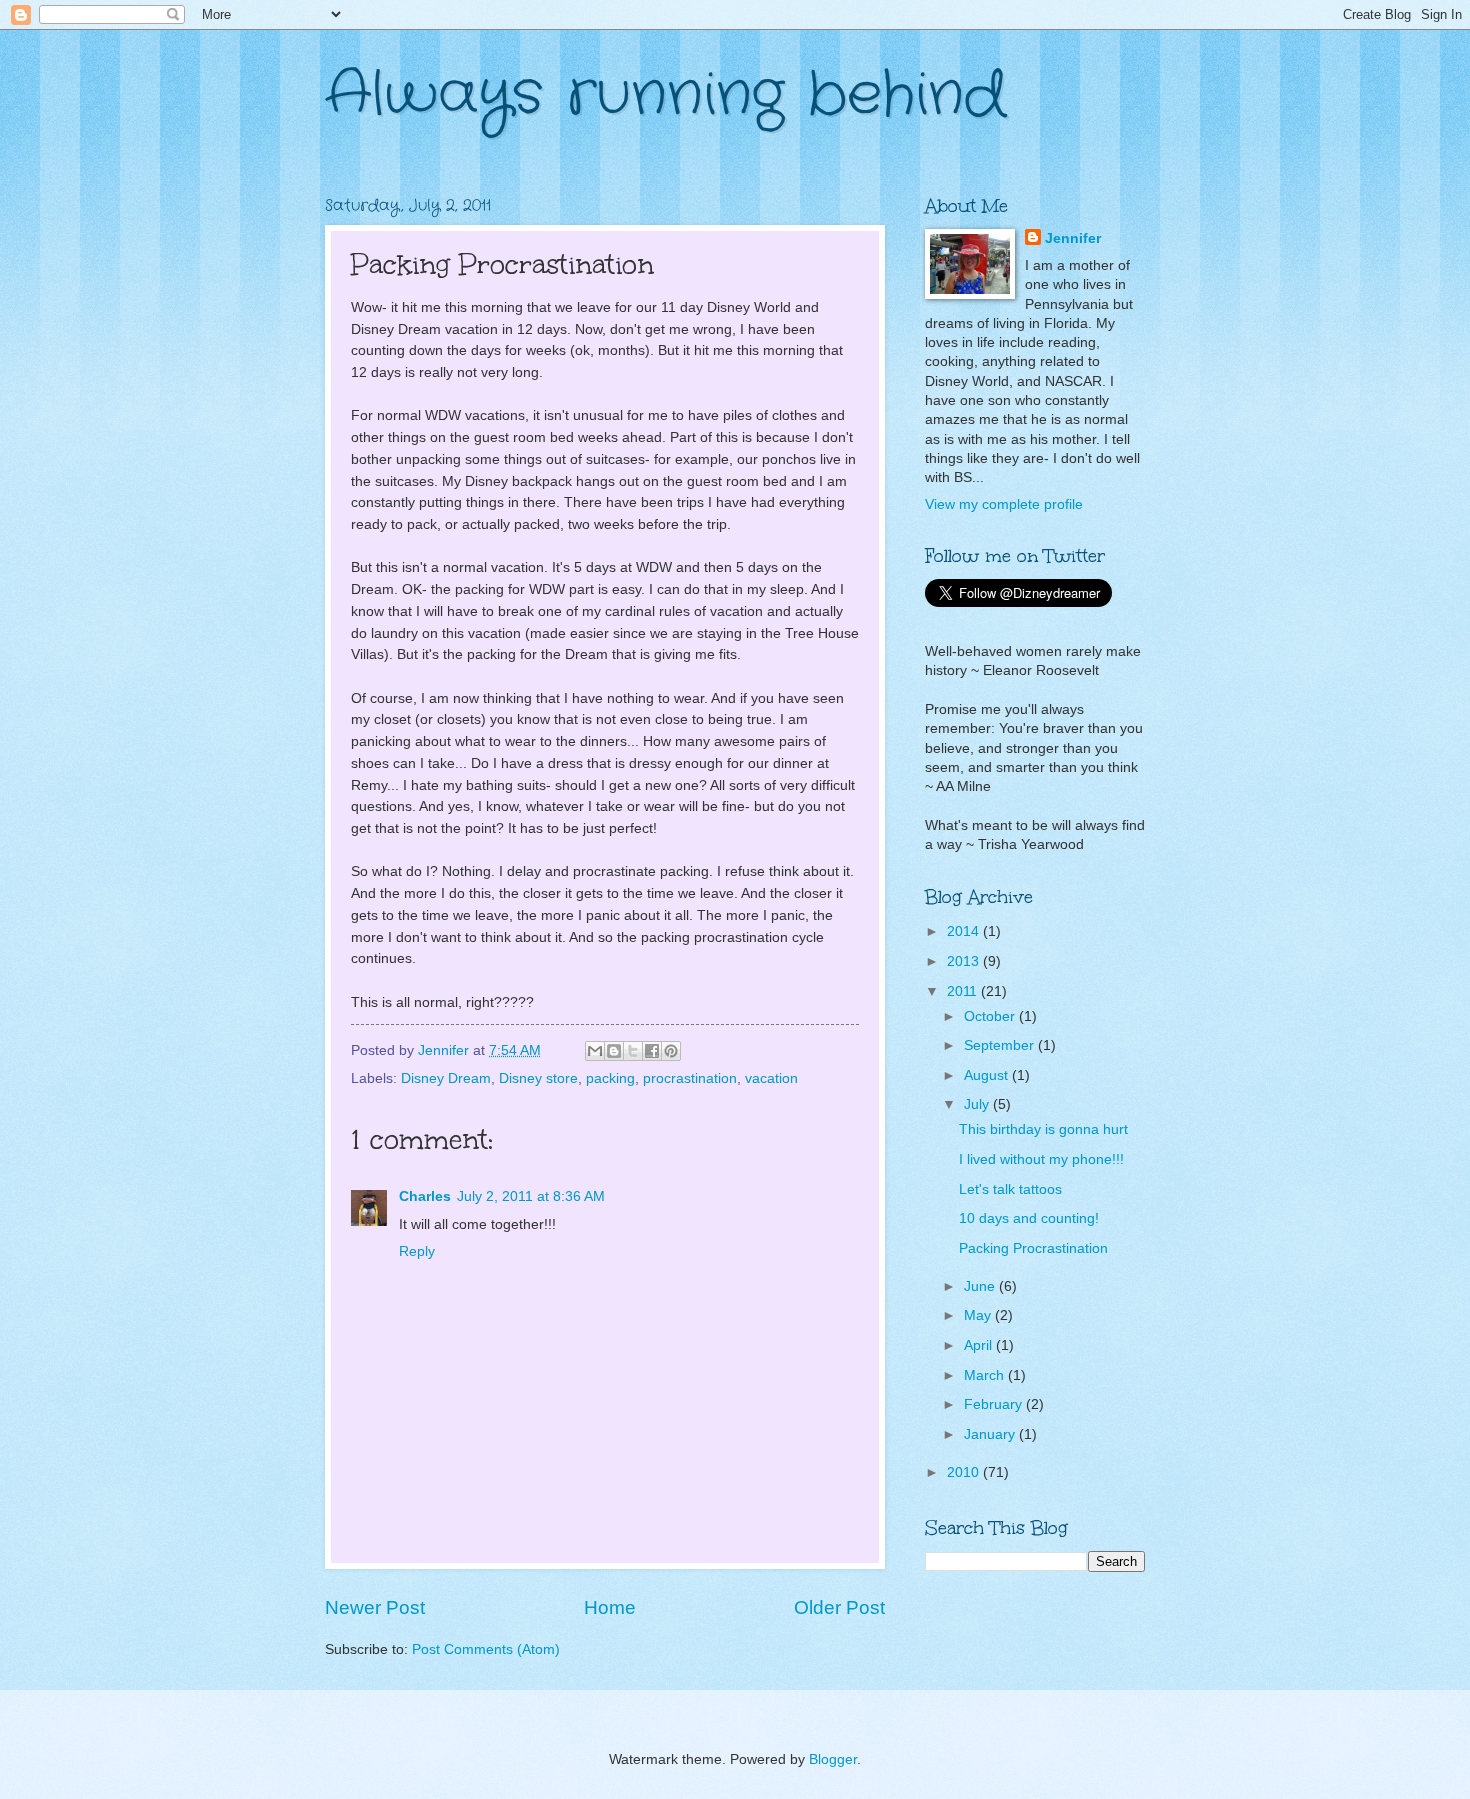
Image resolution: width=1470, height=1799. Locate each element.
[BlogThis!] (614, 1051)
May (979, 1315)
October (991, 1016)
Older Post (839, 1607)
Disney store (538, 1078)
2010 (965, 1472)
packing (610, 1078)
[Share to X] (633, 1051)
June (981, 1286)
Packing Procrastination (1033, 1248)
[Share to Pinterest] (671, 1051)
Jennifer (1073, 238)
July (978, 1104)
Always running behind (665, 95)
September (1001, 1045)
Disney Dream (446, 1078)
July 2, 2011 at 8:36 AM (531, 1196)
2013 (965, 961)
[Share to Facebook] (652, 1051)
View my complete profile (1004, 504)
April (980, 1345)
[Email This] (595, 1051)
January (991, 1434)
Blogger (833, 1759)
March (986, 1375)
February (995, 1404)
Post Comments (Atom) (486, 1649)
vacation (771, 1078)
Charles (425, 1196)
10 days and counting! (1029, 1218)
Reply (417, 1251)
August (988, 1075)
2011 (964, 991)
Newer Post (375, 1607)
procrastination (690, 1078)
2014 (965, 931)
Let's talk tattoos (1010, 1189)
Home (610, 1607)
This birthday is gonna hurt (1043, 1129)
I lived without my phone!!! (1041, 1159)
